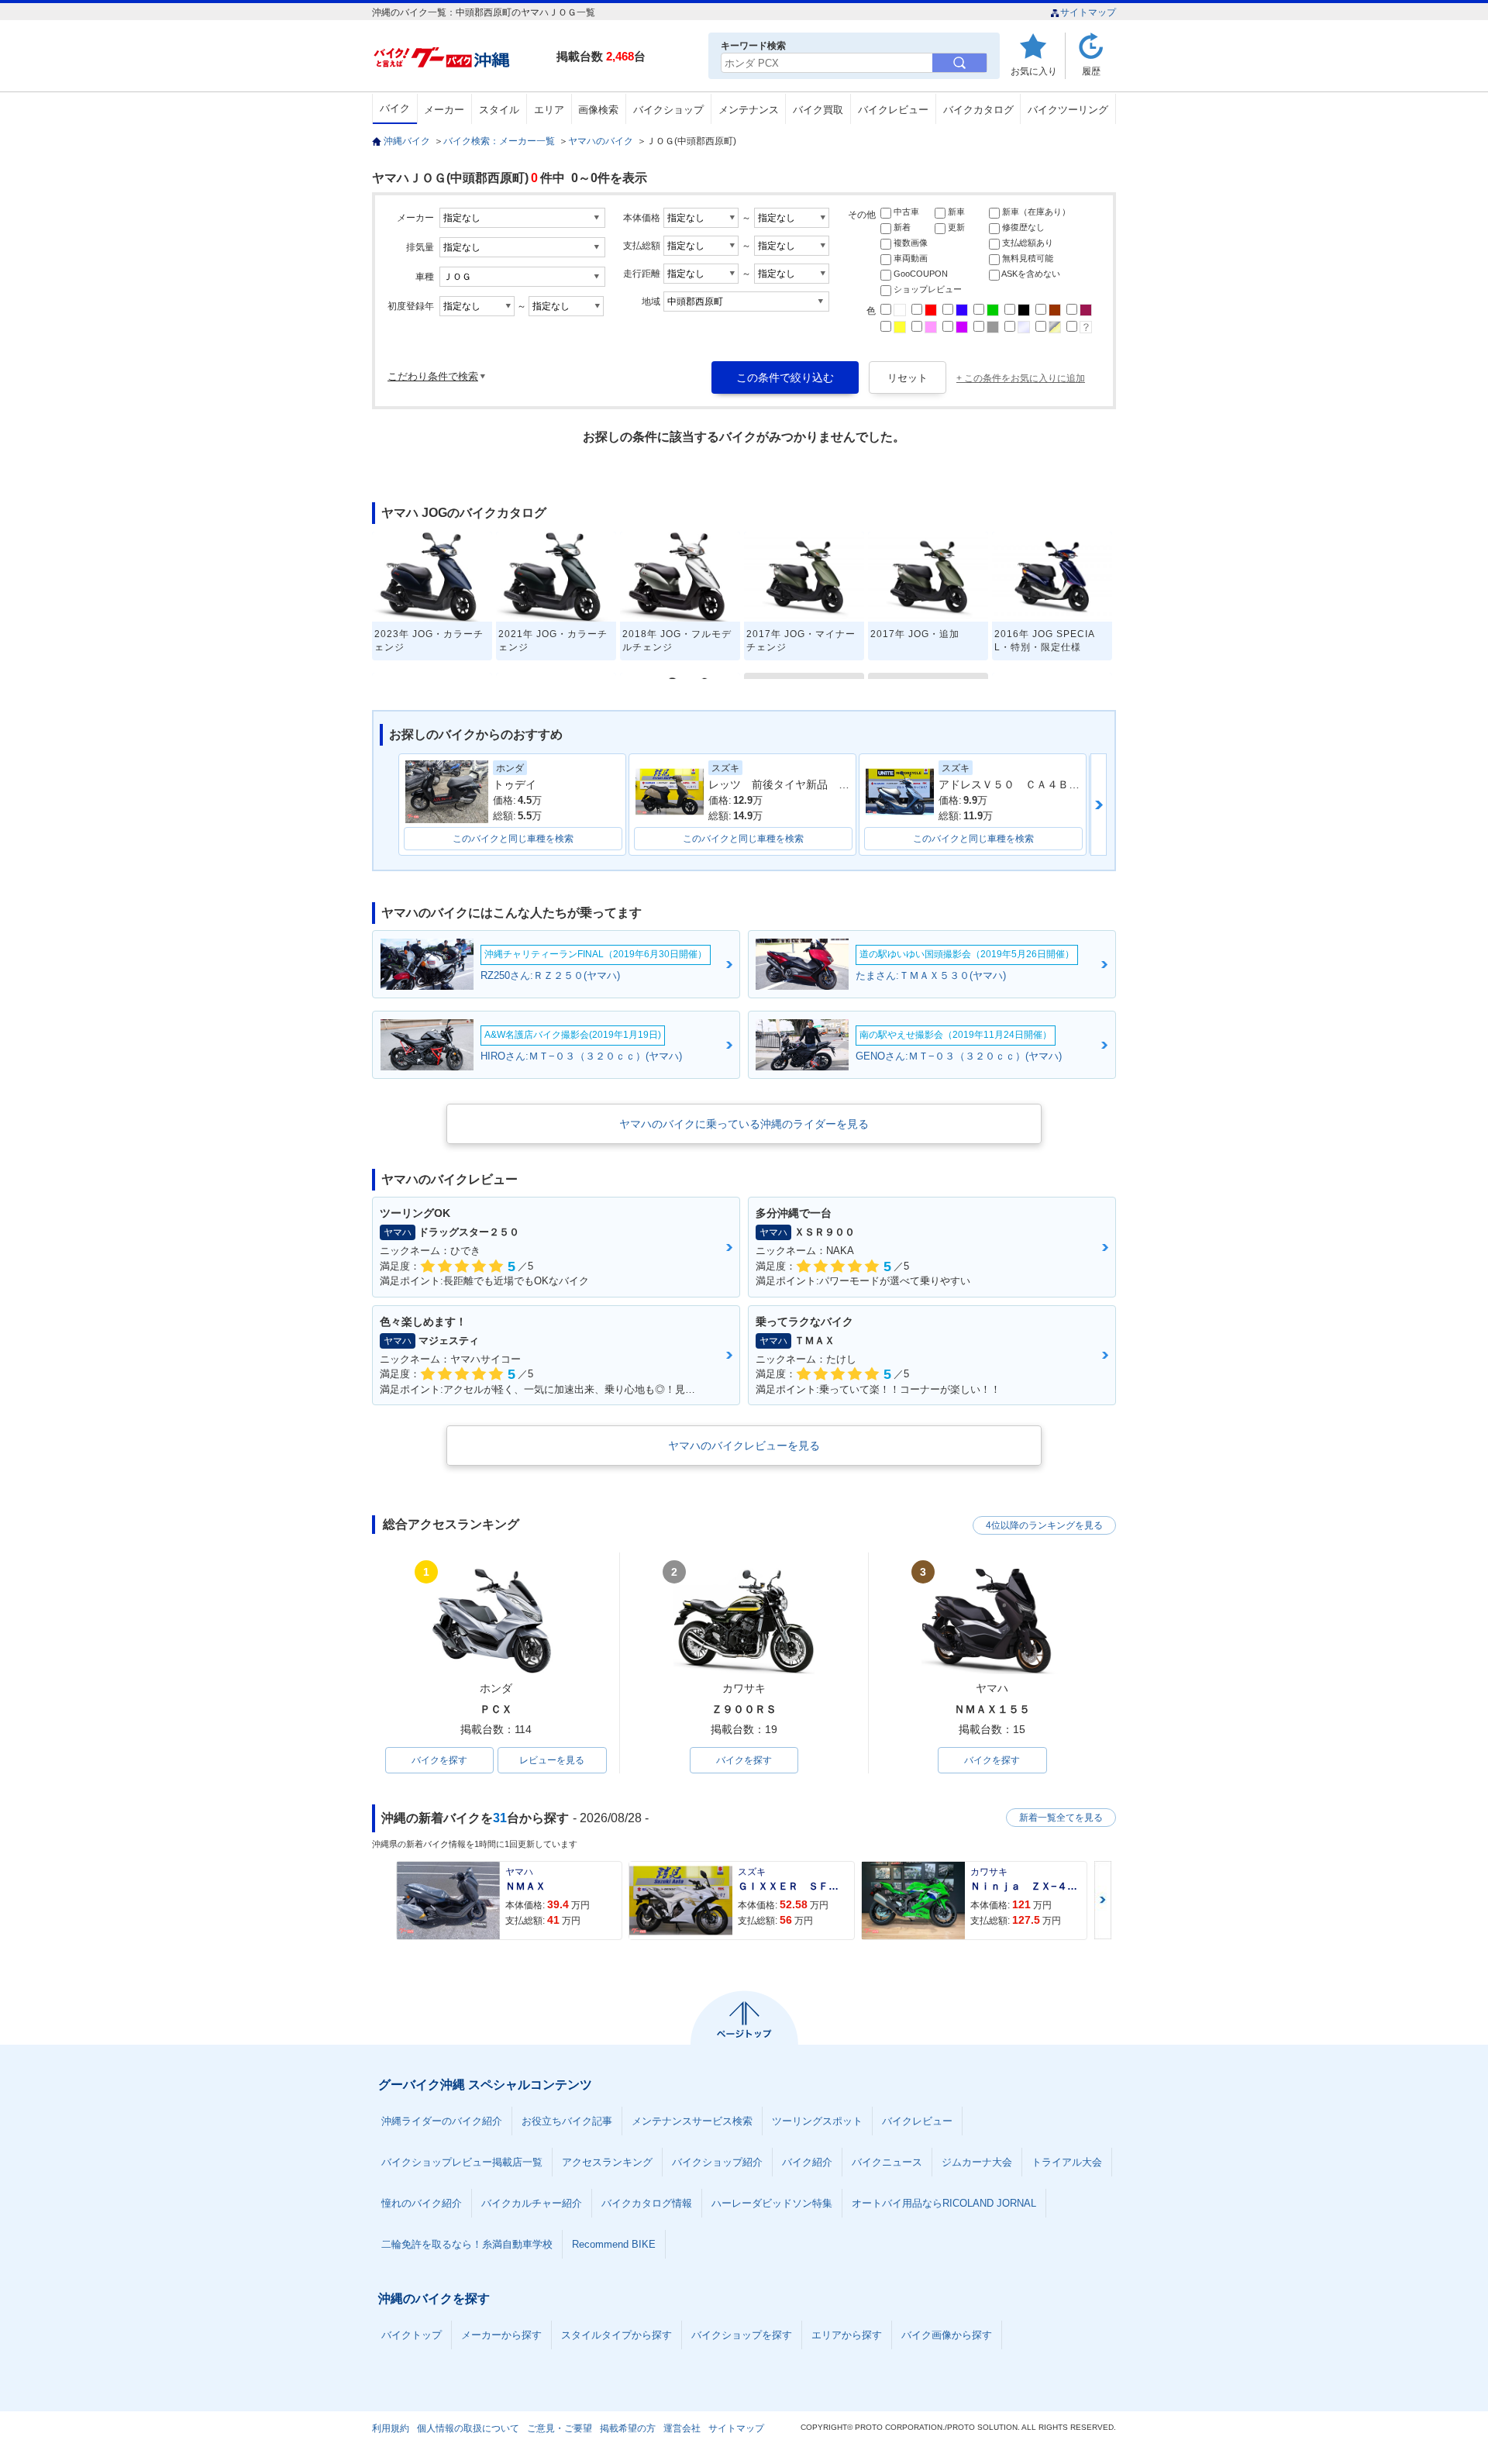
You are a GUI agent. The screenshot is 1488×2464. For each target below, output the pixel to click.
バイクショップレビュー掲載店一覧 (462, 2162)
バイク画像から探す (947, 2335)
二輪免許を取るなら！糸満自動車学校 (467, 2244)
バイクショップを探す (742, 2335)
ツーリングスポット (817, 2121)
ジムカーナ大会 (977, 2162)
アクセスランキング (607, 2162)
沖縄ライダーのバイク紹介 (442, 2121)
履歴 (1091, 71)
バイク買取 (818, 110)
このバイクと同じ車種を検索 (513, 839)
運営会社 (682, 2428)
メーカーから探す (501, 2335)
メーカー (444, 110)
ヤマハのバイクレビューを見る (744, 1446)
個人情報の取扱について (468, 2428)
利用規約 (391, 2428)
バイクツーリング (1068, 110)
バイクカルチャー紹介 (532, 2203)
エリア (549, 110)
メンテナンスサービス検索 (692, 2121)
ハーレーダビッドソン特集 (772, 2203)
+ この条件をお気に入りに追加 (1021, 378)
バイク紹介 (807, 2162)
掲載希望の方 (628, 2428)
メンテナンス (749, 110)
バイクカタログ (978, 110)
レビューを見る (552, 1760)
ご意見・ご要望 (560, 2428)
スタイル (499, 110)
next (1099, 805)
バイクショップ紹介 (717, 2162)
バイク (395, 108)
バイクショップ (668, 110)
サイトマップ (1088, 12)
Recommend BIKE (614, 2244)
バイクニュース (887, 2162)
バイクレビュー (893, 110)
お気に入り (1034, 71)
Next (1103, 1900)
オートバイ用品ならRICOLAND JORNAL (944, 2203)
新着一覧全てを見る (1061, 1818)
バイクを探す (439, 1760)
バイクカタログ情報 (647, 2203)
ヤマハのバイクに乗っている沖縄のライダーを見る (744, 1124)
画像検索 (598, 110)
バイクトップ (412, 2335)
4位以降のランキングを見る (1044, 1525)
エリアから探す (847, 2335)
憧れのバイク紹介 (422, 2203)
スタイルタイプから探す (617, 2335)
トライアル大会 (1067, 2162)
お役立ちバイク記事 (567, 2121)
